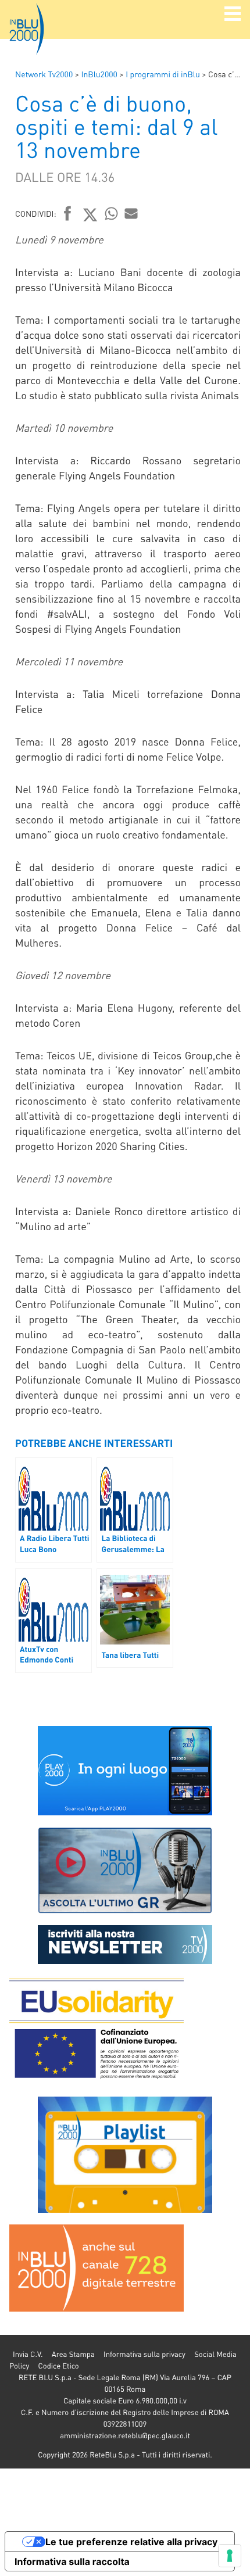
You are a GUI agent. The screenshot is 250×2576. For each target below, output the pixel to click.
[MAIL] (131, 213)
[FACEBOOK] (68, 214)
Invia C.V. (28, 2354)
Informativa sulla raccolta (72, 2561)
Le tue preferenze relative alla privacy (131, 2542)
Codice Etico (58, 2366)
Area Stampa (73, 2354)
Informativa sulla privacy (144, 2354)
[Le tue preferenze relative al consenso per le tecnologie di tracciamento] (230, 2556)
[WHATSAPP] (112, 213)
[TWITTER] (90, 214)
